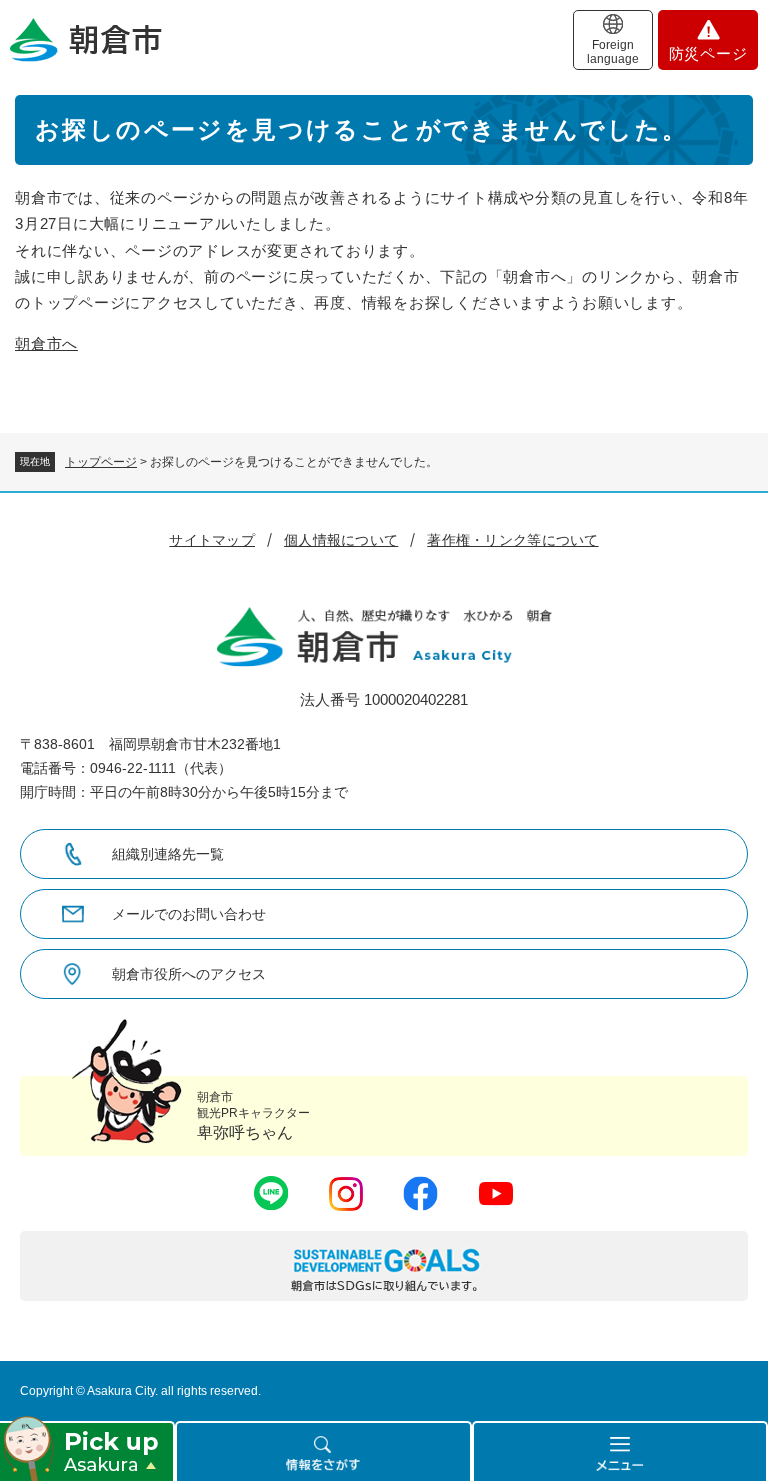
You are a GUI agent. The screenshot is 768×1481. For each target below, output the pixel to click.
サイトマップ (212, 540)
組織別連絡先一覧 (168, 854)
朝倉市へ (46, 343)
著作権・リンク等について (512, 540)
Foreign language (613, 52)
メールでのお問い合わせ (189, 914)
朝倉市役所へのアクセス (189, 974)
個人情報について (341, 540)
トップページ (101, 462)
